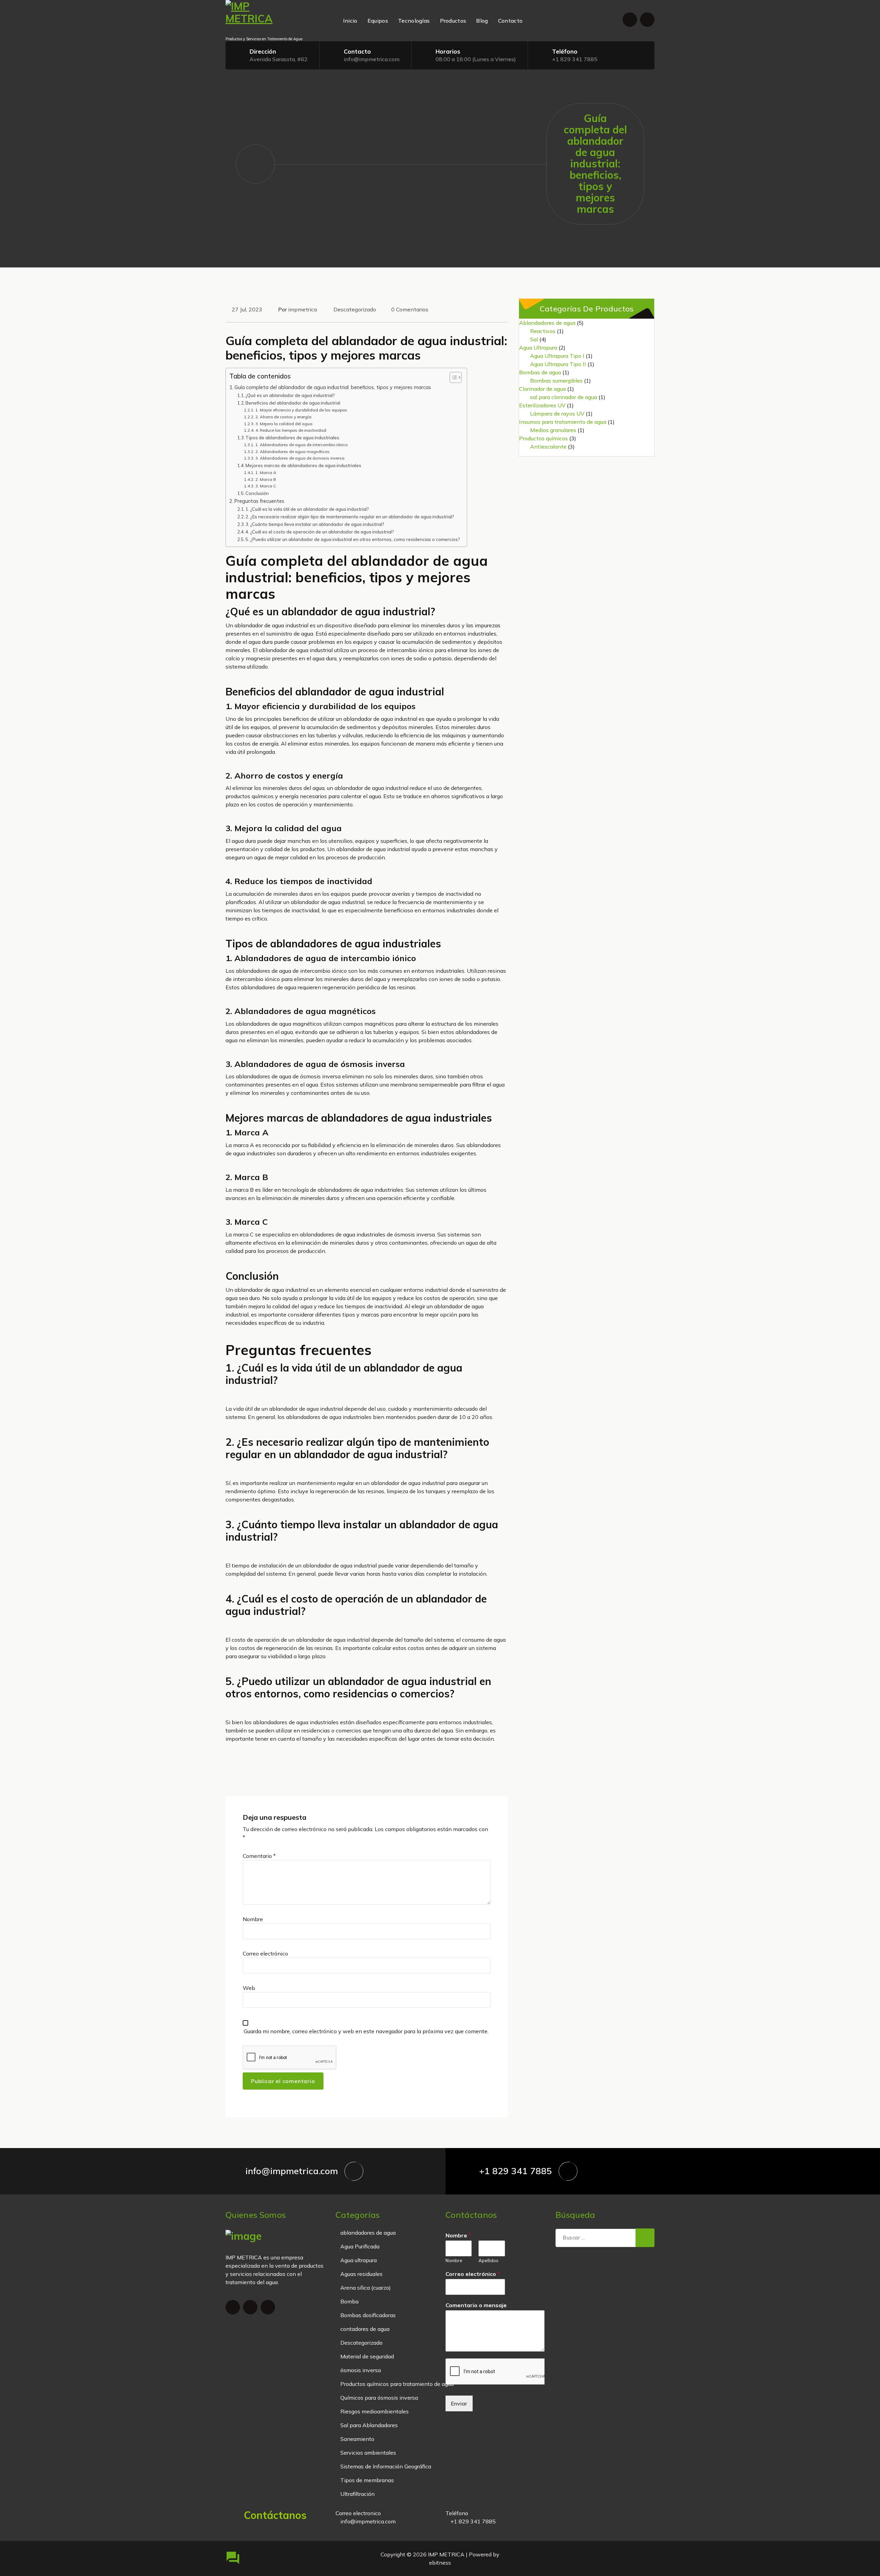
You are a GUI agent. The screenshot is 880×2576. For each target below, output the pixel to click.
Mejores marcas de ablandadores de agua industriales (303, 465)
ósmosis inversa (361, 2370)
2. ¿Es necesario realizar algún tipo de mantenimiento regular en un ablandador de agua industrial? (350, 517)
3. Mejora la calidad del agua (284, 424)
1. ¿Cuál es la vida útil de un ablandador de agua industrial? (307, 509)
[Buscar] (645, 2238)
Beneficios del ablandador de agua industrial (293, 403)
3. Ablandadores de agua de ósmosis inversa (300, 458)
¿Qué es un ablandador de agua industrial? (290, 395)
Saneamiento (357, 2439)
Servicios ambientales (368, 2453)
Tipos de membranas (367, 2480)
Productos (453, 21)
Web (249, 1988)
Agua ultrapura (359, 2260)
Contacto (510, 21)
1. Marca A (266, 472)
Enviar (459, 2403)
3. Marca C (266, 486)
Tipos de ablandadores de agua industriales (292, 438)
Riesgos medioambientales (375, 2411)
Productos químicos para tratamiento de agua (397, 2384)
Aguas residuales (361, 2274)
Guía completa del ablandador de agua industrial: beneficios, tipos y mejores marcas (333, 387)
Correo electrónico (265, 1953)
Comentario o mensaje (476, 2305)
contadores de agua (365, 2329)
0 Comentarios (410, 309)
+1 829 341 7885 (575, 59)
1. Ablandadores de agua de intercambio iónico (301, 445)
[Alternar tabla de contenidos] (452, 377)
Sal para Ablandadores (369, 2425)
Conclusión (257, 493)
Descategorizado (355, 309)
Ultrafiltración (357, 2494)
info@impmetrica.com (372, 59)
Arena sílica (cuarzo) (366, 2288)
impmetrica (302, 309)
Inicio (350, 21)
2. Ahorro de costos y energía (283, 417)
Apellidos (488, 2260)
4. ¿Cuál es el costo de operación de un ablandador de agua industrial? (320, 532)
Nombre (253, 1919)
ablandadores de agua (368, 2233)
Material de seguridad (367, 2356)
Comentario (259, 1856)
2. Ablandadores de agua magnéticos (292, 452)
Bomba (349, 2301)
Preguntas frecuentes (259, 501)
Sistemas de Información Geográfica (386, 2466)
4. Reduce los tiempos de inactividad (291, 430)
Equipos (378, 21)
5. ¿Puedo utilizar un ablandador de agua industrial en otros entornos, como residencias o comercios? (353, 539)
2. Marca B (266, 479)
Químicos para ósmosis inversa (379, 2398)
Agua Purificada (360, 2246)
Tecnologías (414, 21)
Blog (482, 21)
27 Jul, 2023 (247, 309)
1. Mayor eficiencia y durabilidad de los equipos (301, 410)
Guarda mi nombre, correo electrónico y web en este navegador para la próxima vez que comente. (366, 2031)
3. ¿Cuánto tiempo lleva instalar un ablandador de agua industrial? (315, 524)
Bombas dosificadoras (368, 2315)
